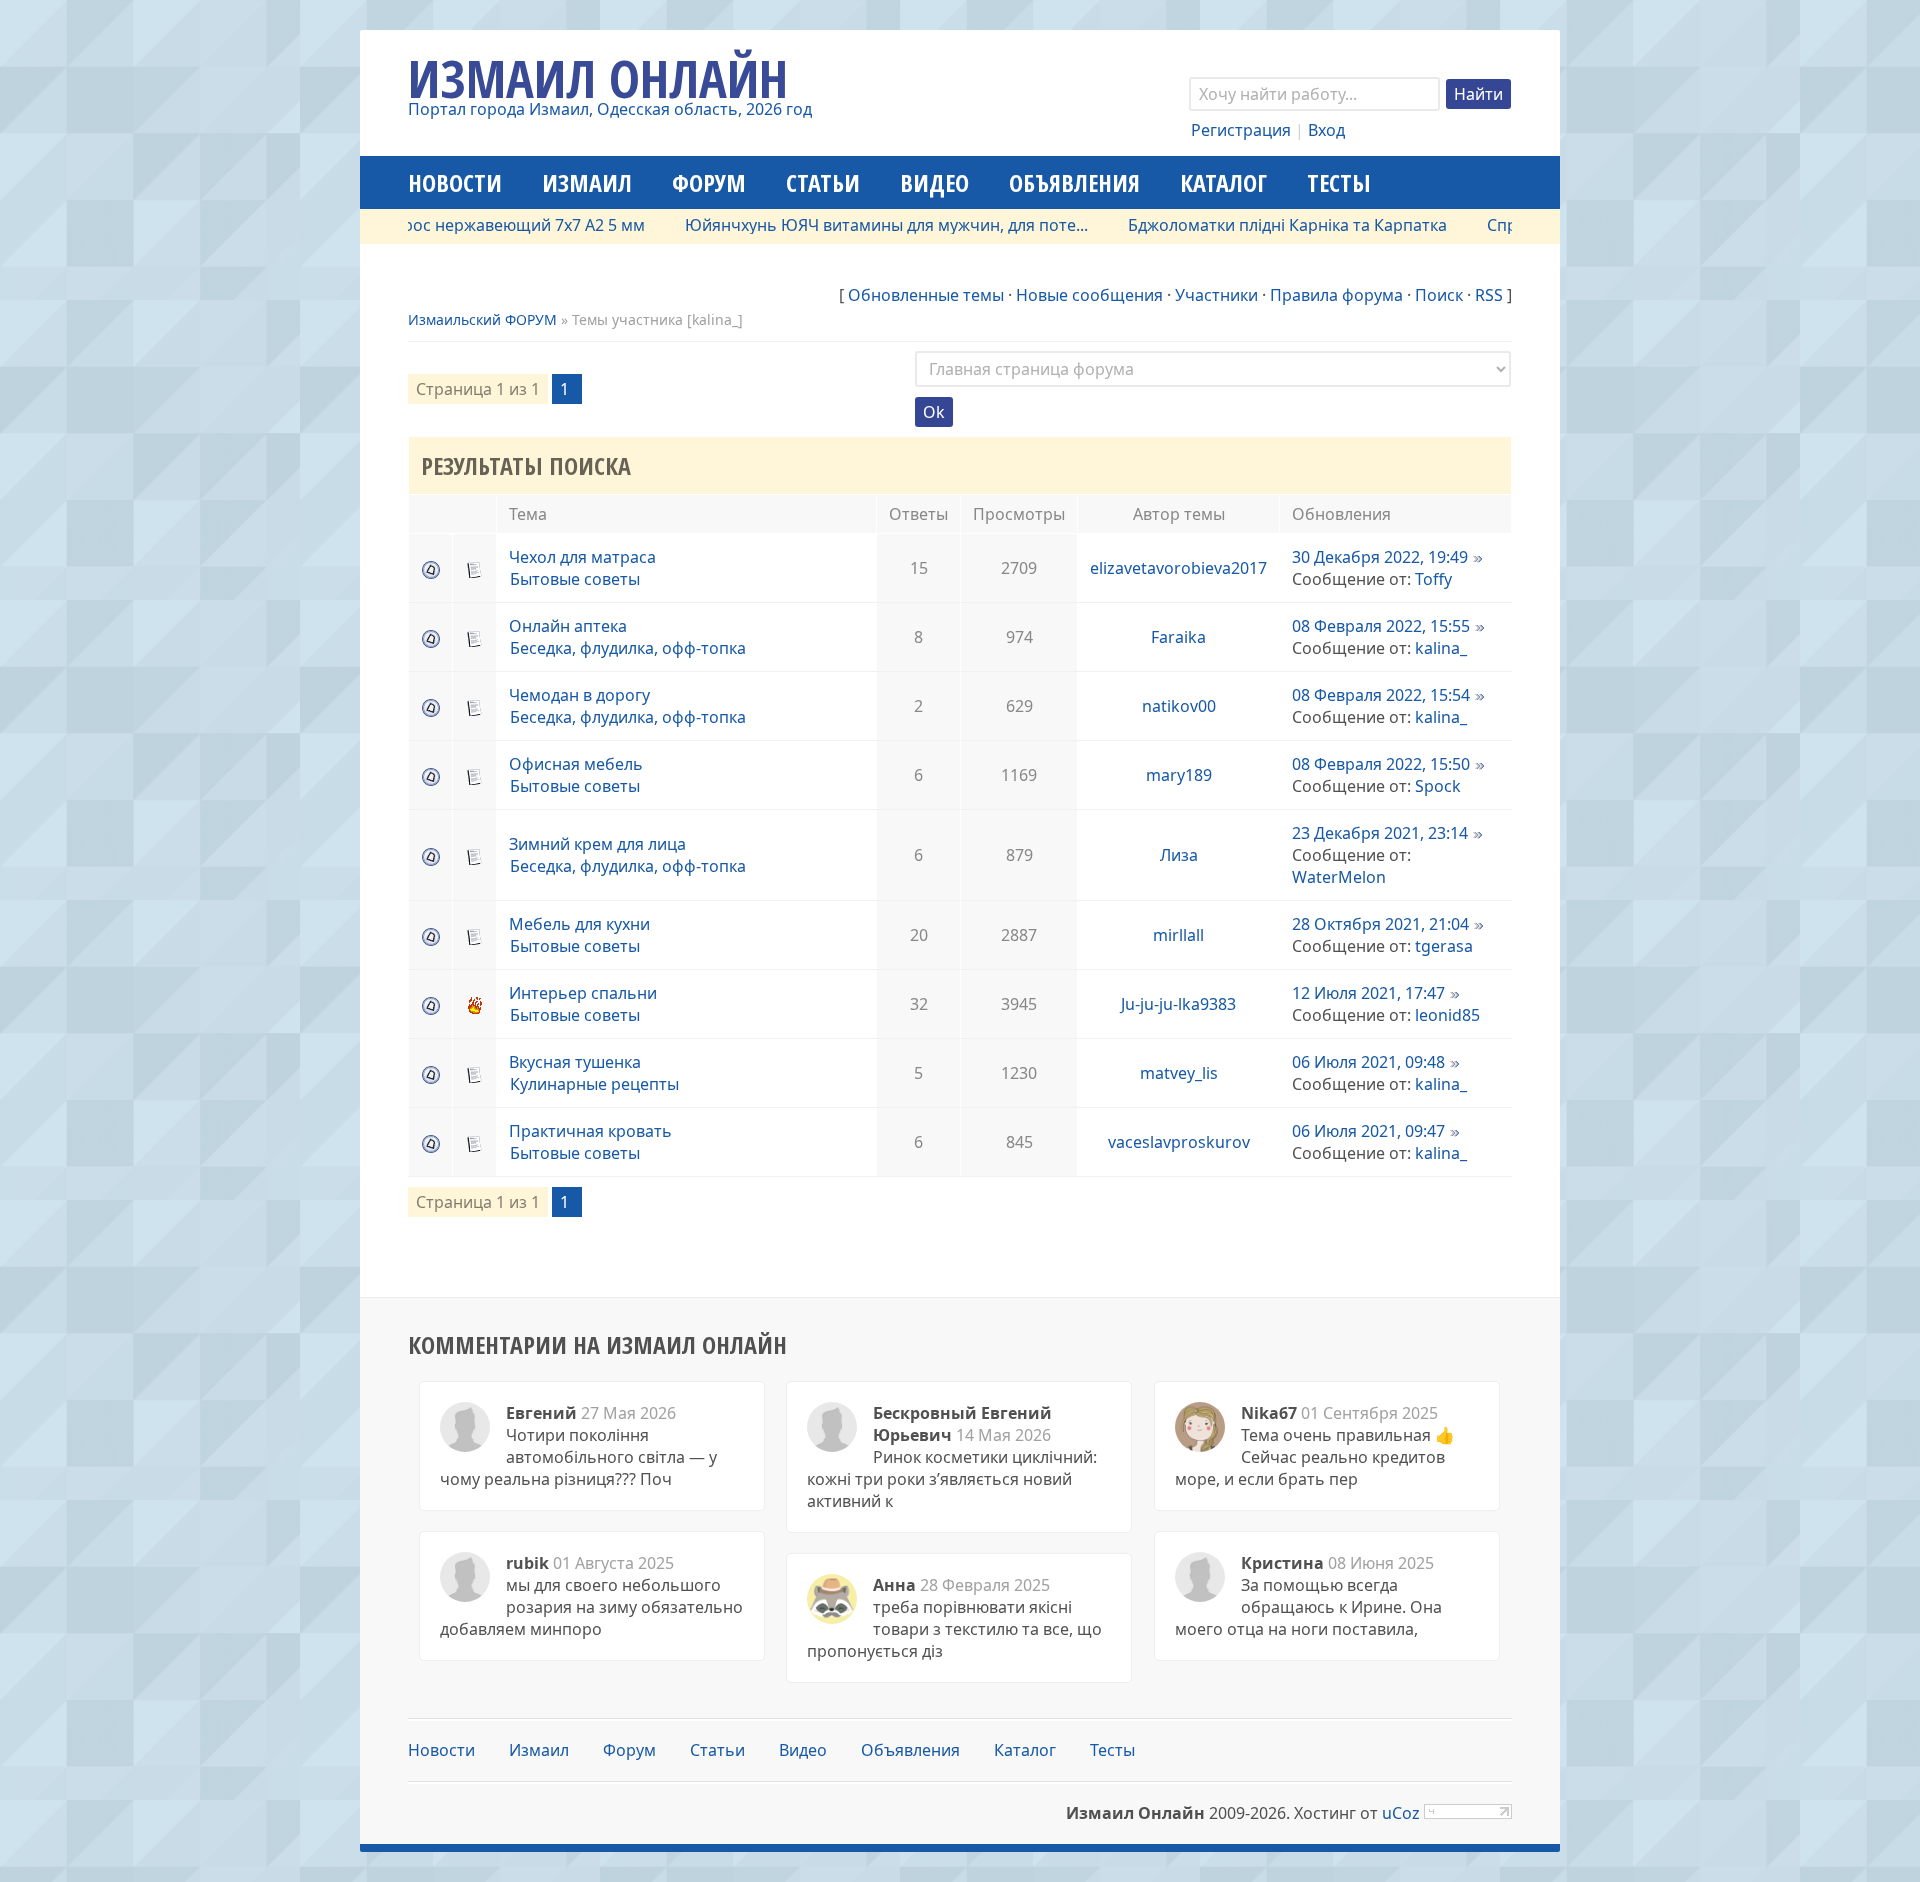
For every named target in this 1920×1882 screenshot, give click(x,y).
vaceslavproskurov (1179, 1142)
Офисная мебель (576, 764)
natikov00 (1179, 706)
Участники (1216, 295)
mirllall (1178, 935)
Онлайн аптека (568, 626)
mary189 (1179, 775)
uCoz (1401, 1813)
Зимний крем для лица (597, 844)
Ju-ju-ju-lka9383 (1178, 1004)
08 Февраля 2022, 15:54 (1381, 695)
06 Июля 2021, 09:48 (1368, 1062)
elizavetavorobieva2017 (1178, 568)
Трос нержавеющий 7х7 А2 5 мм (479, 225)
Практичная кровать (590, 1131)
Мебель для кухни (579, 924)
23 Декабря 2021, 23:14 (1380, 833)
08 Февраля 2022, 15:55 (1381, 626)
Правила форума (1336, 295)
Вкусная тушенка (575, 1062)
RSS (1489, 295)
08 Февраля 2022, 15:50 (1381, 764)
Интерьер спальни (583, 993)
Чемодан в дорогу (579, 695)
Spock (1438, 786)
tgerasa (1444, 946)
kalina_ (1441, 648)
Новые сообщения (1089, 295)
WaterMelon (1339, 877)
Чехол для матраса (582, 557)
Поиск (1439, 295)
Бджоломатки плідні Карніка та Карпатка (1246, 225)
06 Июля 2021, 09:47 (1368, 1131)
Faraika (1178, 637)
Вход (1326, 130)
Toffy (1433, 579)
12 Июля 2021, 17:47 (1368, 993)
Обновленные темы (926, 295)
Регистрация (1241, 130)
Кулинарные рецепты (594, 1084)
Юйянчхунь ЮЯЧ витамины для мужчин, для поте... (845, 225)
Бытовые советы (575, 579)
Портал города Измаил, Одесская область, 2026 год (610, 109)
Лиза (1179, 855)
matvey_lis (1179, 1073)
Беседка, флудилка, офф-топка (628, 648)
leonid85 (1447, 1015)
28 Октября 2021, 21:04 (1380, 924)
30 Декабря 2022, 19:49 (1380, 557)
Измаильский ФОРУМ (482, 319)
